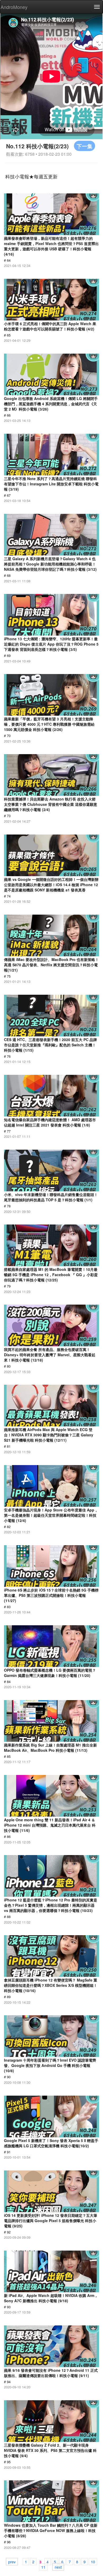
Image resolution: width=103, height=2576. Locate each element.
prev (12, 2562)
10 (93, 2562)
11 (43, 2567)
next (58, 2567)
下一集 (85, 146)
